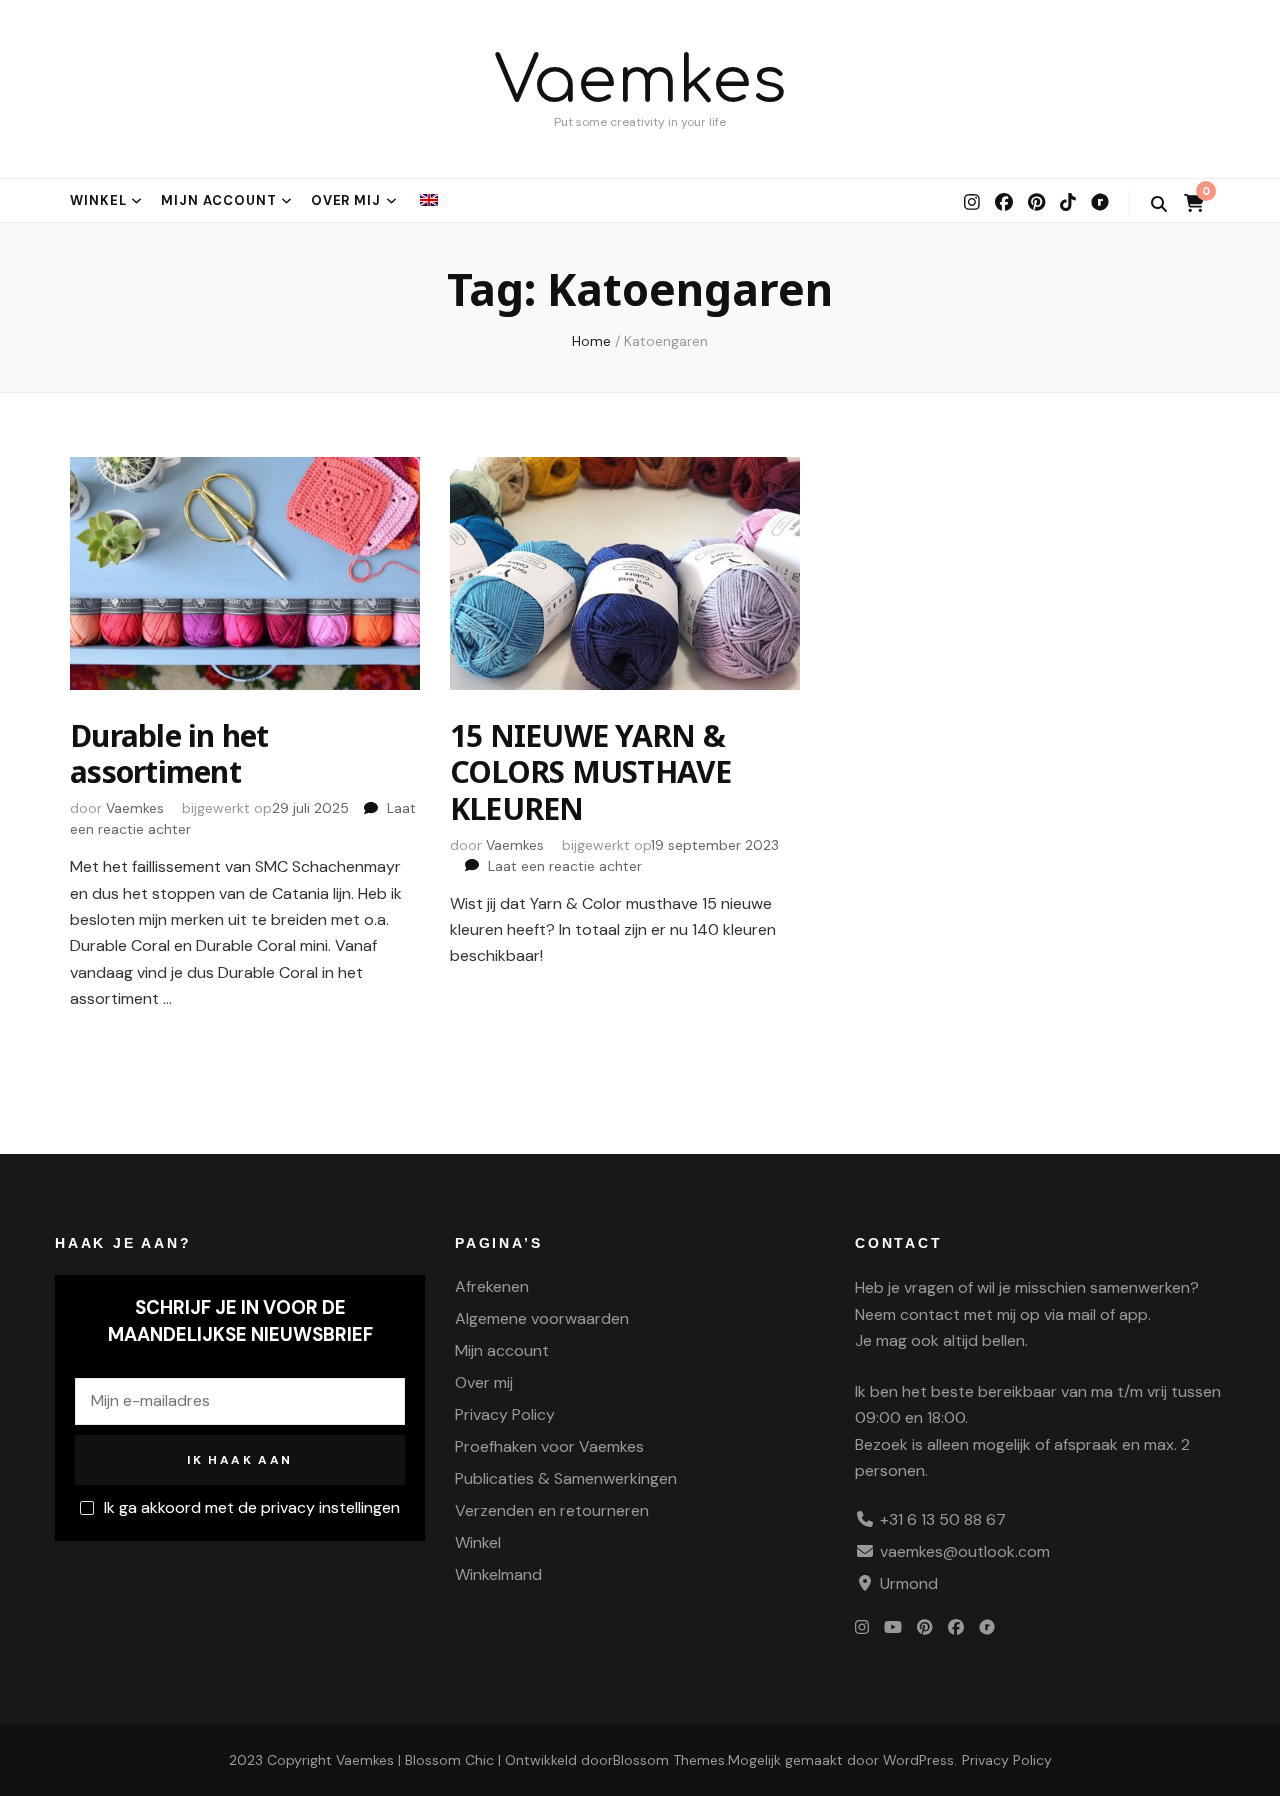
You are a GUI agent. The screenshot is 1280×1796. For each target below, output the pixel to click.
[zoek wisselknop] (1159, 204)
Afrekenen (492, 1286)
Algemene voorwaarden (542, 1318)
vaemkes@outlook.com (965, 1551)
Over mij (346, 200)
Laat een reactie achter (565, 866)
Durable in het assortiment (169, 753)
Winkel (98, 200)
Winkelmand (498, 1574)
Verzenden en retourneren (552, 1510)
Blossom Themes (669, 1760)
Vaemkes (640, 81)
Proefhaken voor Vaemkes (549, 1446)
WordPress (918, 1760)
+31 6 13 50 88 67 (943, 1519)
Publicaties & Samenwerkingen (566, 1478)
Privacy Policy (505, 1414)
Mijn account (219, 200)
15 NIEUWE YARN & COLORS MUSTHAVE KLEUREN (591, 772)
